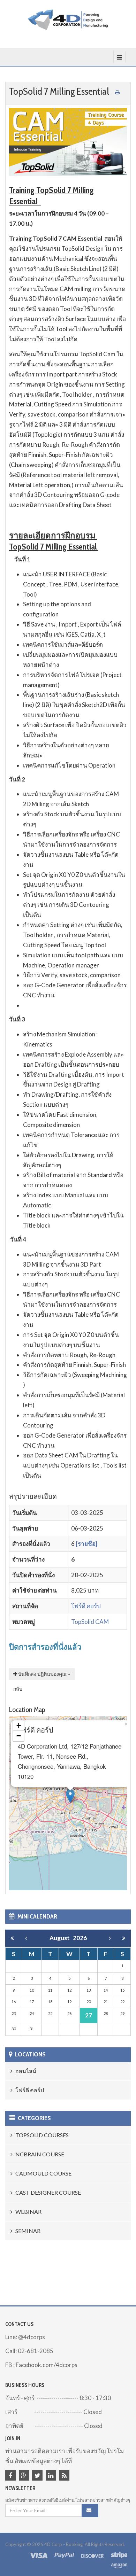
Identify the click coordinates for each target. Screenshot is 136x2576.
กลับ (18, 1689)
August (61, 1938)
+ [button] (19, 1725)
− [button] (19, 1736)
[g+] (25, 2476)
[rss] (65, 2476)
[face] (12, 2476)
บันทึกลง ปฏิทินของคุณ (42, 1674)
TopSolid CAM (90, 1622)
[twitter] (38, 2476)
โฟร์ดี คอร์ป (86, 1606)
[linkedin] (52, 2476)
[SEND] (90, 2511)
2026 (80, 1938)
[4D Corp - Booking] (68, 20)
